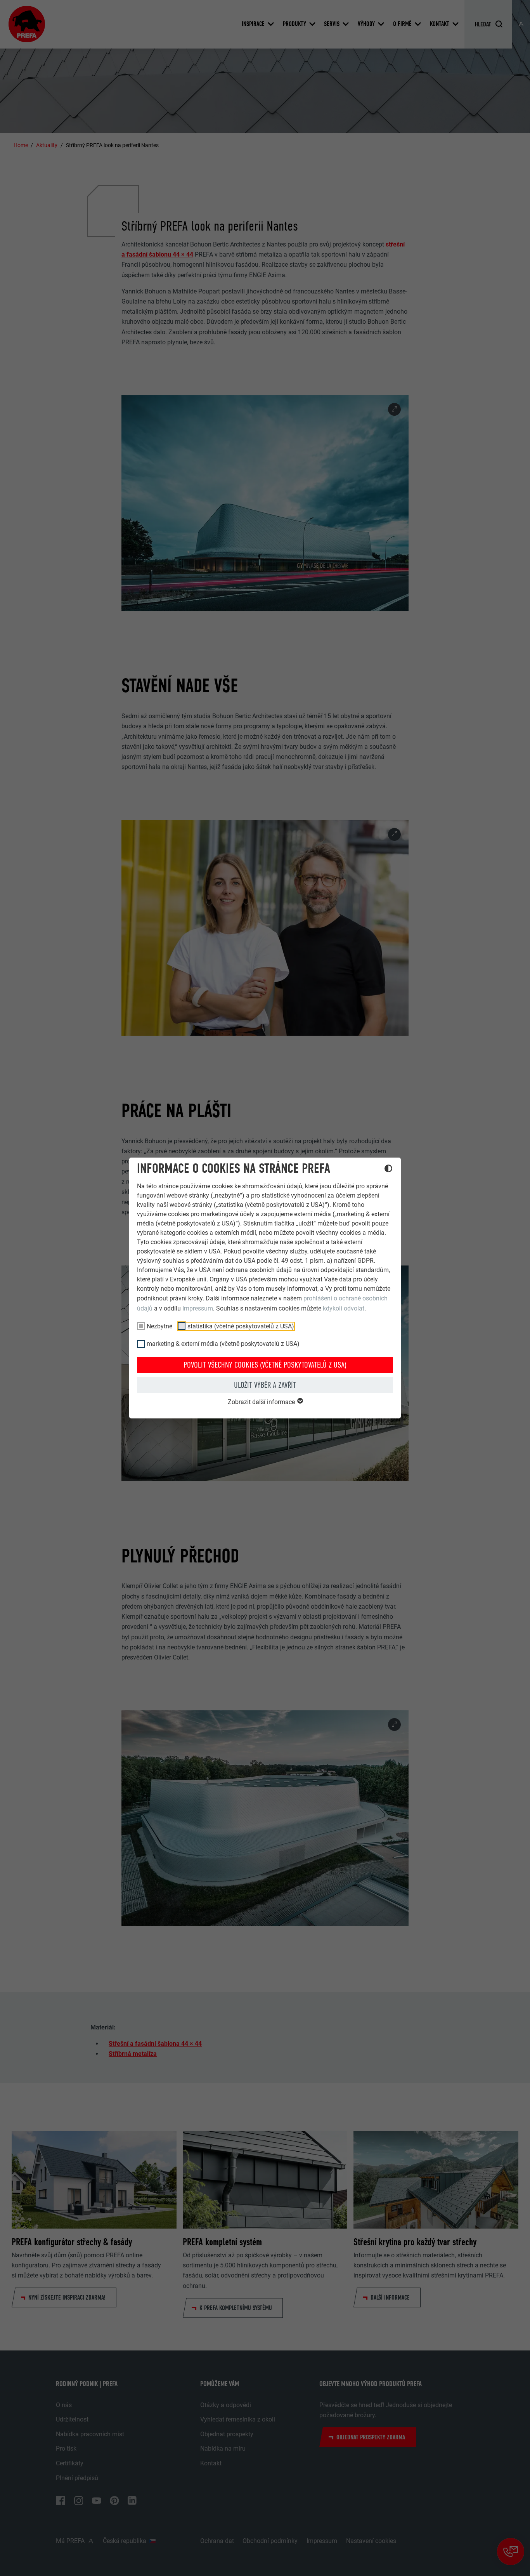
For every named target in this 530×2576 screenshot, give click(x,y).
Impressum (198, 1308)
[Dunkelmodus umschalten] (388, 1170)
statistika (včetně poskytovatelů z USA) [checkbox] (241, 1326)
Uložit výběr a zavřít (265, 1385)
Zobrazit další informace (262, 1402)
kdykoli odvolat (344, 1308)
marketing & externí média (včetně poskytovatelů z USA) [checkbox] (223, 1344)
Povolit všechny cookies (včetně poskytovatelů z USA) (265, 1365)
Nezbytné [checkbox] (159, 1326)
